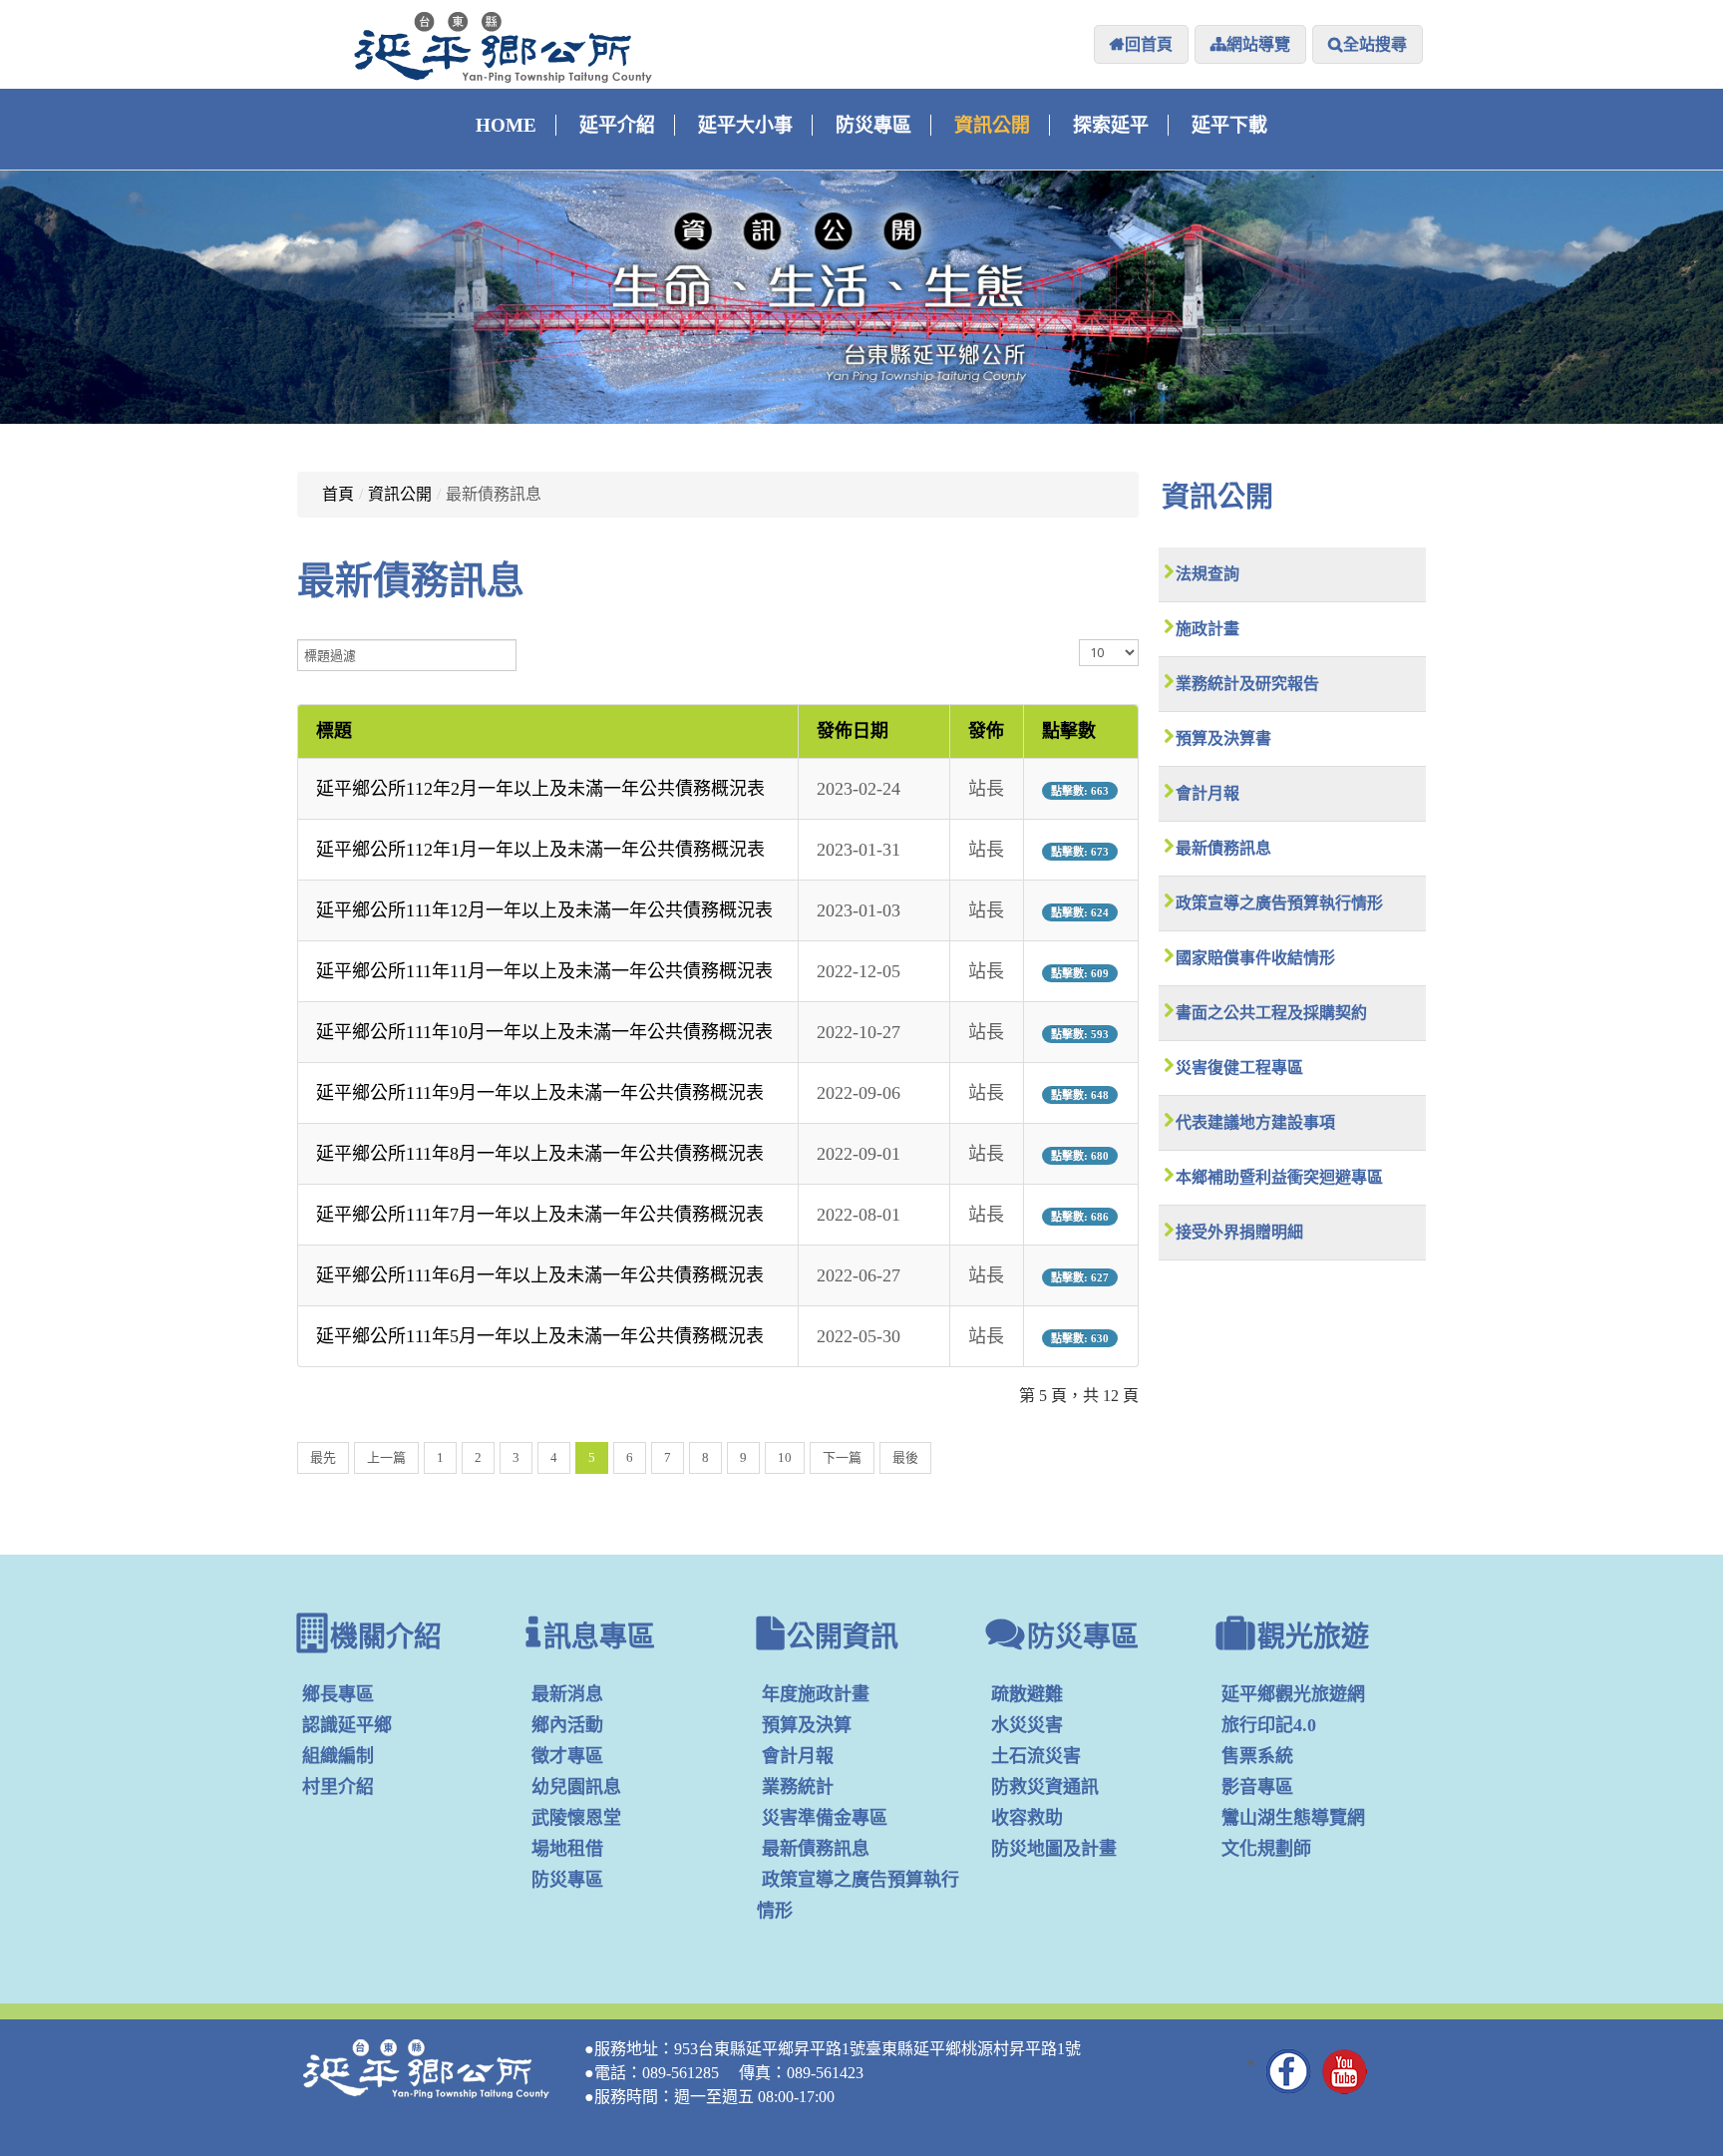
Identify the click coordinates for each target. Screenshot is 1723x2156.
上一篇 (386, 1457)
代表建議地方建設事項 (1255, 1122)
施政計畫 (1207, 629)
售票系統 (1257, 1756)
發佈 (986, 731)
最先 (323, 1457)
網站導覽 (1258, 44)
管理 (1401, 2078)
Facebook (1289, 2071)
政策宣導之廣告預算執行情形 (1279, 903)
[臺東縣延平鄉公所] (504, 47)
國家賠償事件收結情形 (1255, 958)
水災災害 (1027, 1725)
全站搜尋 (1375, 44)
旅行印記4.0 (1269, 1725)
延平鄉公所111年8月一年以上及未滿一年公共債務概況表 (540, 1154)
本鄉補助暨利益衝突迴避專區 (1279, 1177)
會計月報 (1207, 793)
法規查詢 (1207, 574)
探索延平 (1111, 125)
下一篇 (842, 1457)
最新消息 (567, 1694)
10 (785, 1457)
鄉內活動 (567, 1725)
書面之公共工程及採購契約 (1271, 1013)
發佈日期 (853, 731)
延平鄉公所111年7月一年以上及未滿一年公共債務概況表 (540, 1215)
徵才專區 (567, 1756)
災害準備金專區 (825, 1818)
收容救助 (1027, 1818)
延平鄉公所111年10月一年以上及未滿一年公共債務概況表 (544, 1032)
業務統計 (798, 1787)
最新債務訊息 (1223, 848)
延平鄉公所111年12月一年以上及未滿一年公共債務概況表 (544, 910)
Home (506, 125)
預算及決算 (807, 1725)
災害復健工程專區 (1239, 1068)
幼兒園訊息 (576, 1787)
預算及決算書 (1223, 738)
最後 (905, 1457)
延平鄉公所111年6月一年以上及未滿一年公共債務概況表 (540, 1275)
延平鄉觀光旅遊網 (1293, 1694)
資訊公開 (992, 125)
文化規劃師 (1266, 1849)
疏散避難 (1027, 1694)
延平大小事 (745, 125)
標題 (334, 731)
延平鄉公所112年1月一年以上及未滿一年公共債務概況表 (540, 850)
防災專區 (873, 125)
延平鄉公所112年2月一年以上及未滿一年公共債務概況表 (540, 789)
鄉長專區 (338, 1694)
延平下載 (1229, 125)
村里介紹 (338, 1787)
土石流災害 (1036, 1756)
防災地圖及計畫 (1054, 1849)
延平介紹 (617, 125)
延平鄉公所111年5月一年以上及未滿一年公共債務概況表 (540, 1336)
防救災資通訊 (1045, 1787)
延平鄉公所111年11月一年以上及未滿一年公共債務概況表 (544, 971)
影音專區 (1257, 1787)
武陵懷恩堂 (576, 1818)
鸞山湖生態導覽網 (1293, 1818)
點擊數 (1069, 731)
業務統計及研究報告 (1247, 684)
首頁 (338, 494)
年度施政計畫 (816, 1694)
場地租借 (567, 1849)
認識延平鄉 (347, 1725)
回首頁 (1149, 44)
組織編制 (338, 1756)
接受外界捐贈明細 (1239, 1232)
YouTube (1345, 2071)
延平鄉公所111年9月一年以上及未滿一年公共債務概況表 (540, 1093)
